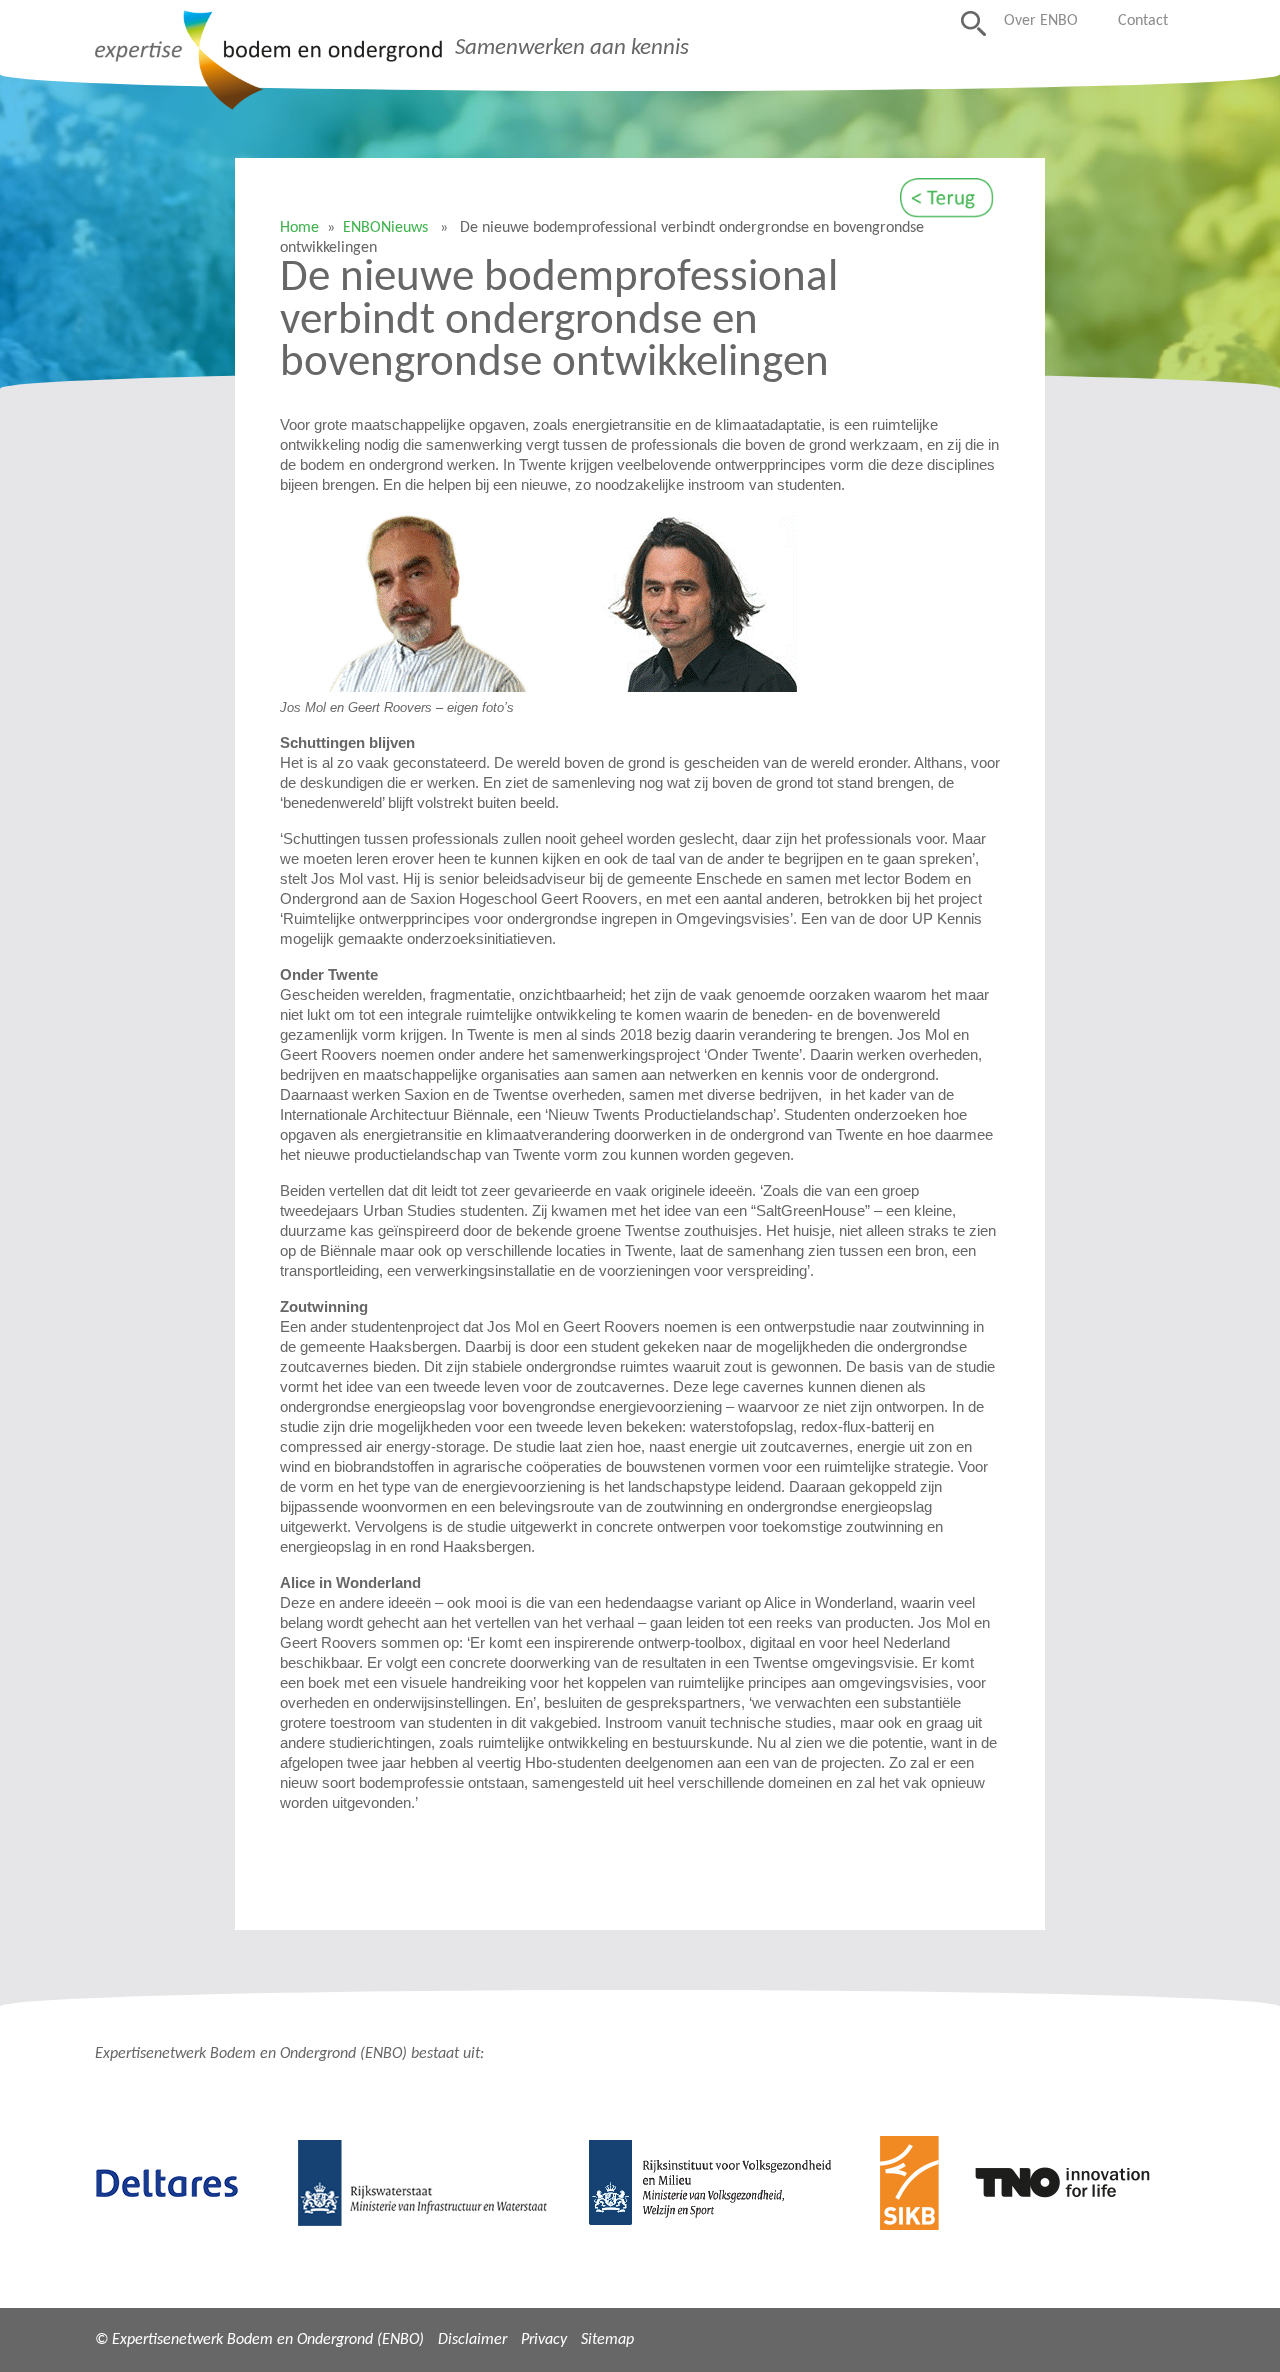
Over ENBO (1041, 21)
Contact (1143, 21)
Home (299, 228)
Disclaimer (472, 2340)
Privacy (544, 2340)
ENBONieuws (385, 228)
